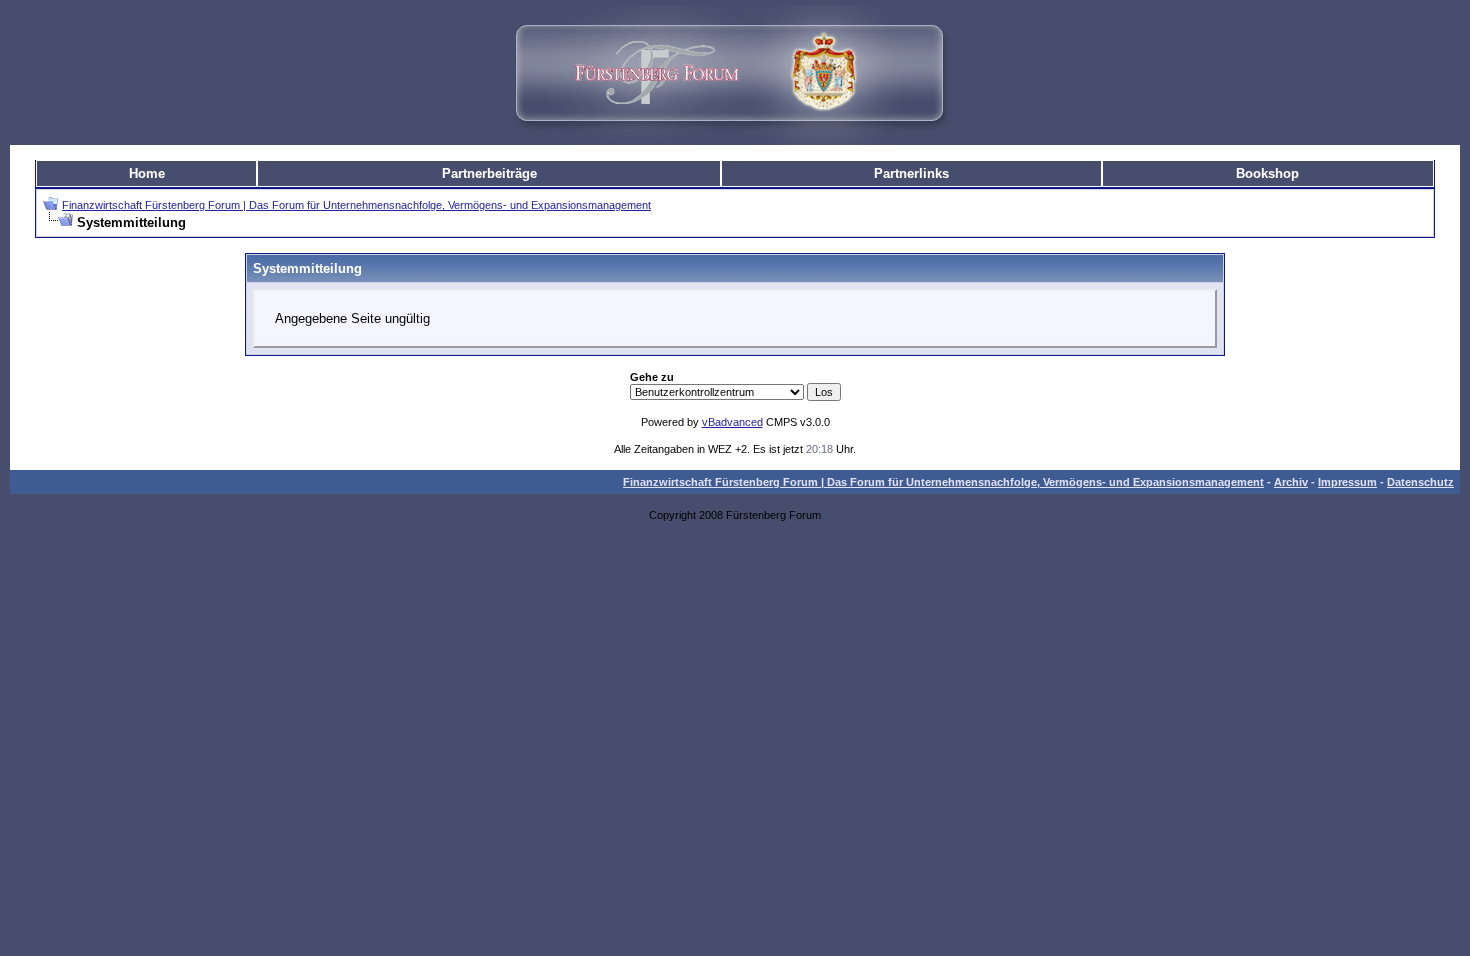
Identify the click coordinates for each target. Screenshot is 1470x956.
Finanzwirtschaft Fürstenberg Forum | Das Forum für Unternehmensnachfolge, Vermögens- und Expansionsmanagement (356, 205)
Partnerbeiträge (489, 173)
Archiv (1291, 482)
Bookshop (1267, 173)
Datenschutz (1420, 482)
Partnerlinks (911, 173)
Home (147, 173)
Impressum (1347, 482)
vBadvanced (732, 422)
